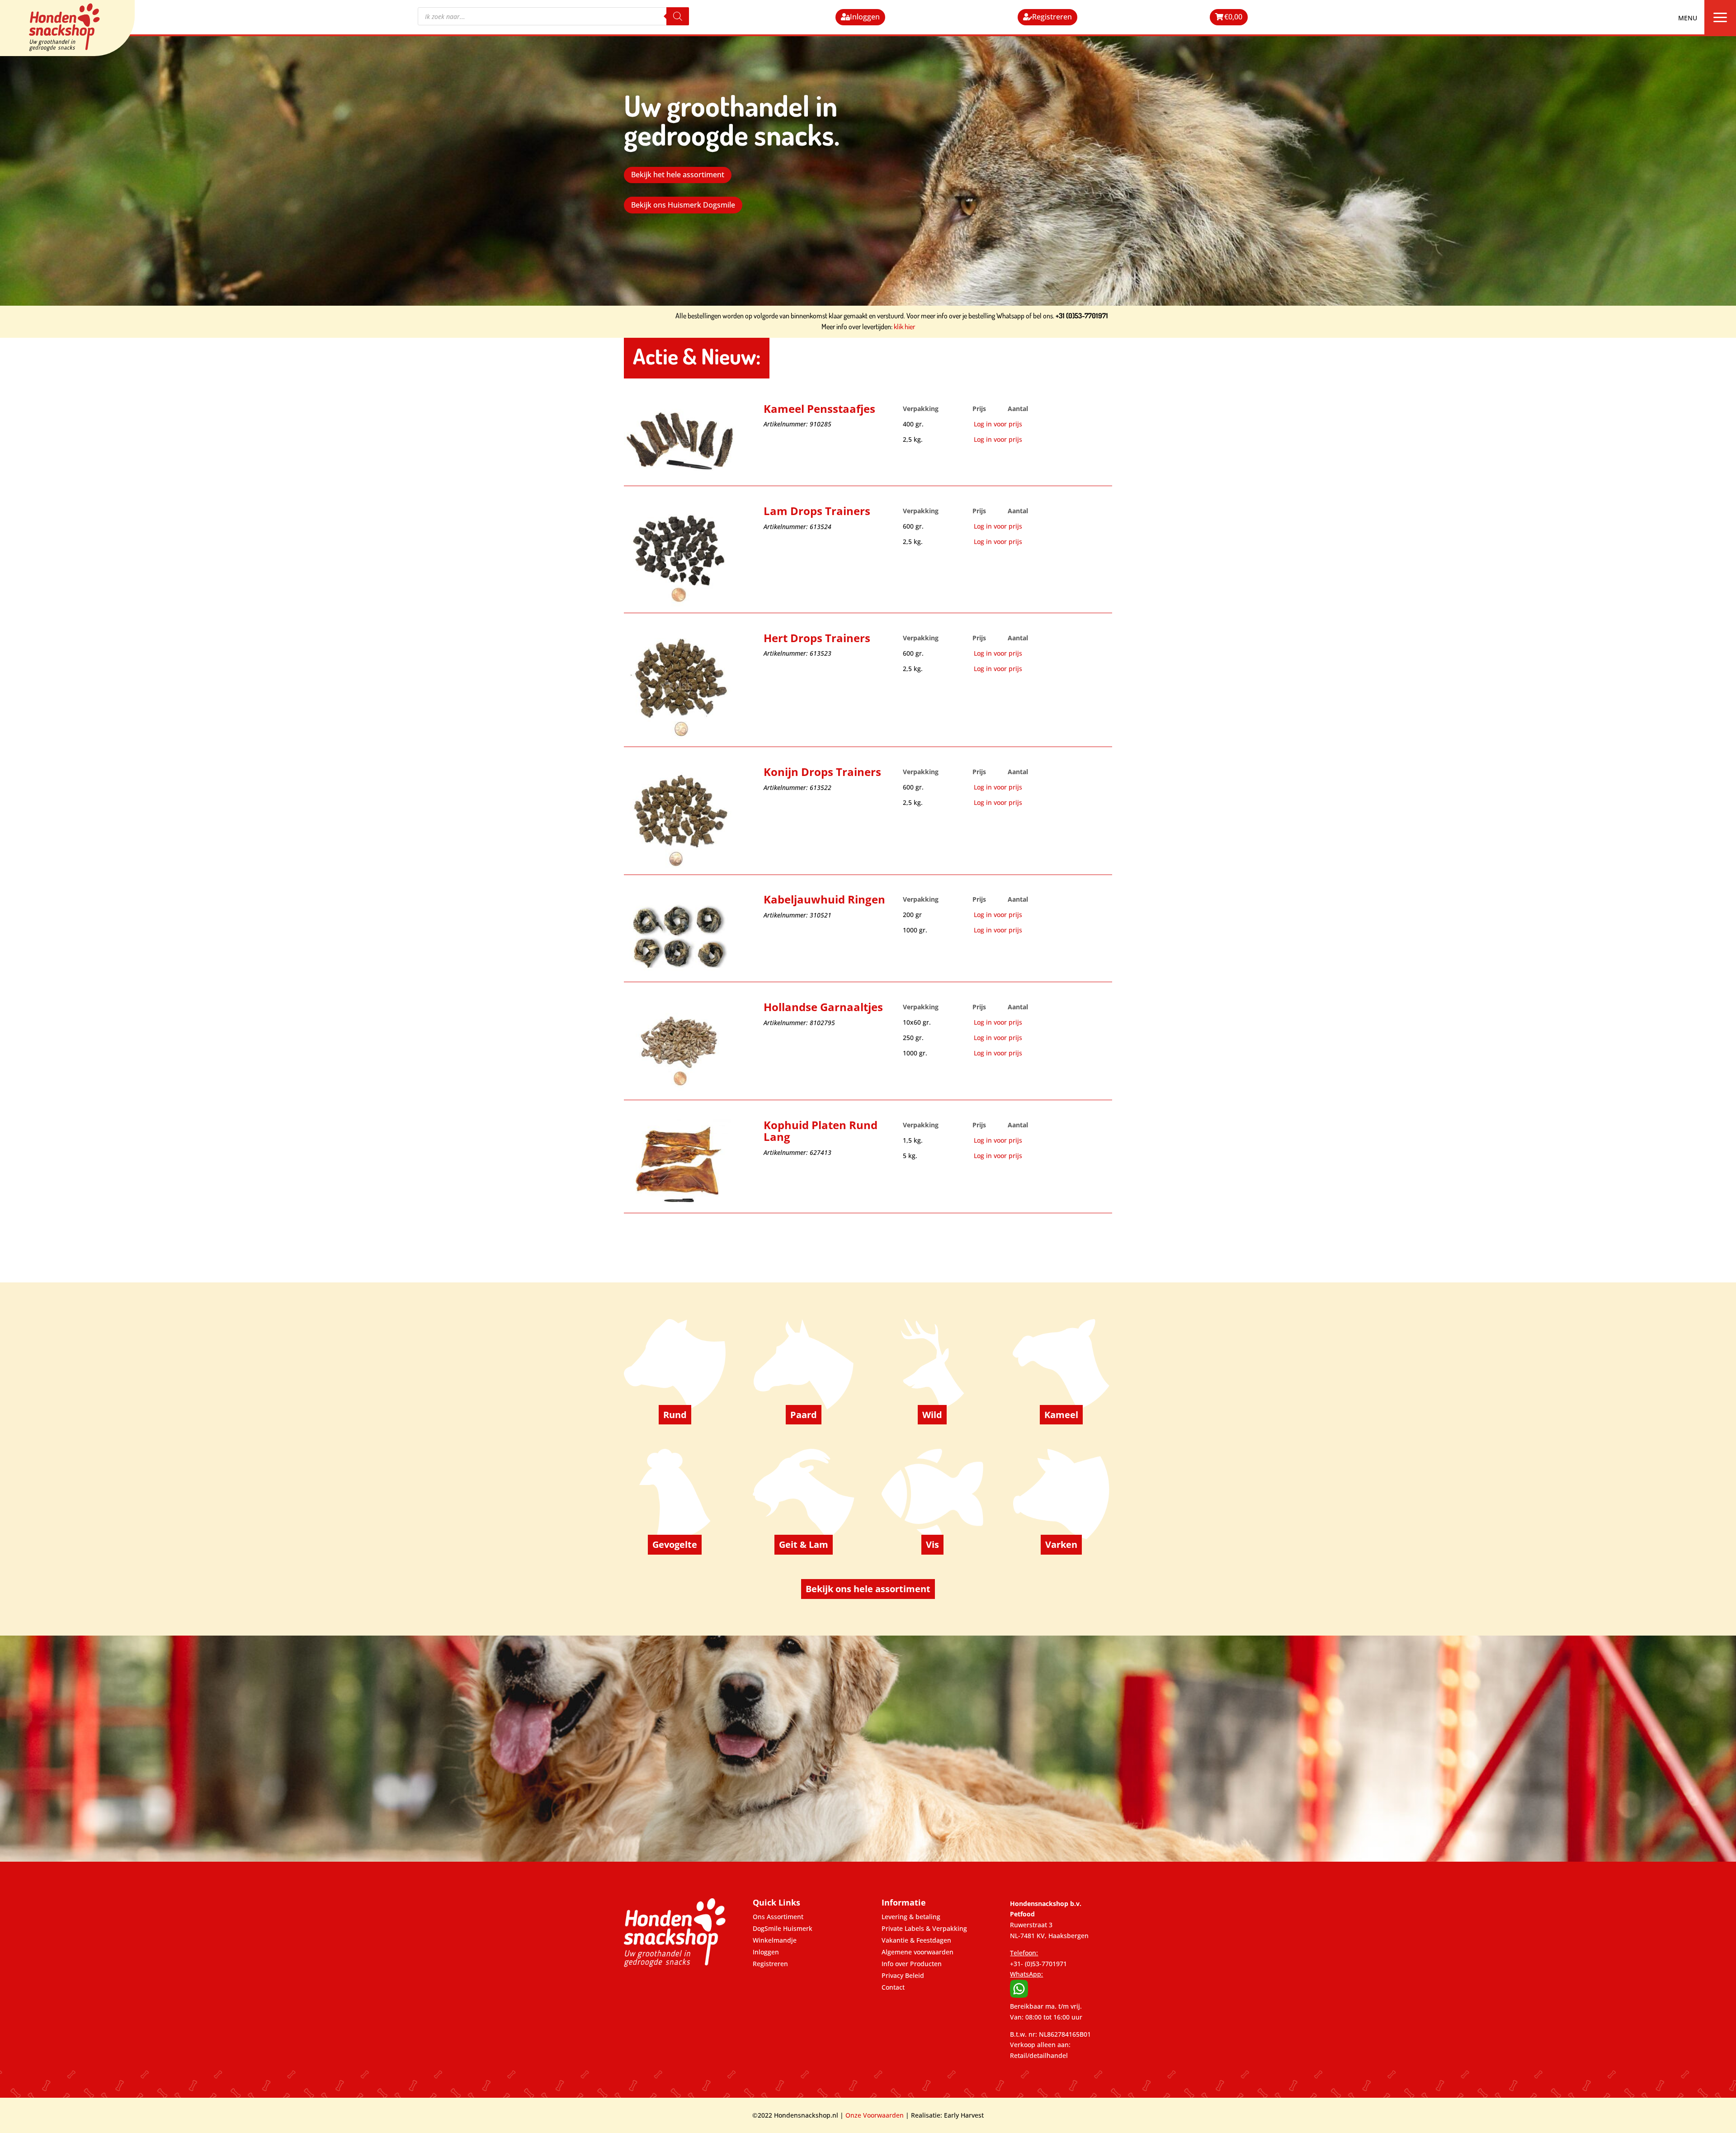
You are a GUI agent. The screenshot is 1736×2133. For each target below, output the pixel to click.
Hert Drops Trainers (817, 639)
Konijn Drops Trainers (822, 773)
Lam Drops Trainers (817, 512)
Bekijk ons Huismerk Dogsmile (683, 205)
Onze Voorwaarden (875, 2115)
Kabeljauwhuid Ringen (824, 900)
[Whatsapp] (1019, 1995)
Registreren (1052, 17)
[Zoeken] (678, 16)
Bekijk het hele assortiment (678, 175)
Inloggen (865, 17)
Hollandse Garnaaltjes (823, 1008)
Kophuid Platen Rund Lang (821, 1132)
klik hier (904, 326)
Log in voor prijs (998, 424)
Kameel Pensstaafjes (819, 409)
